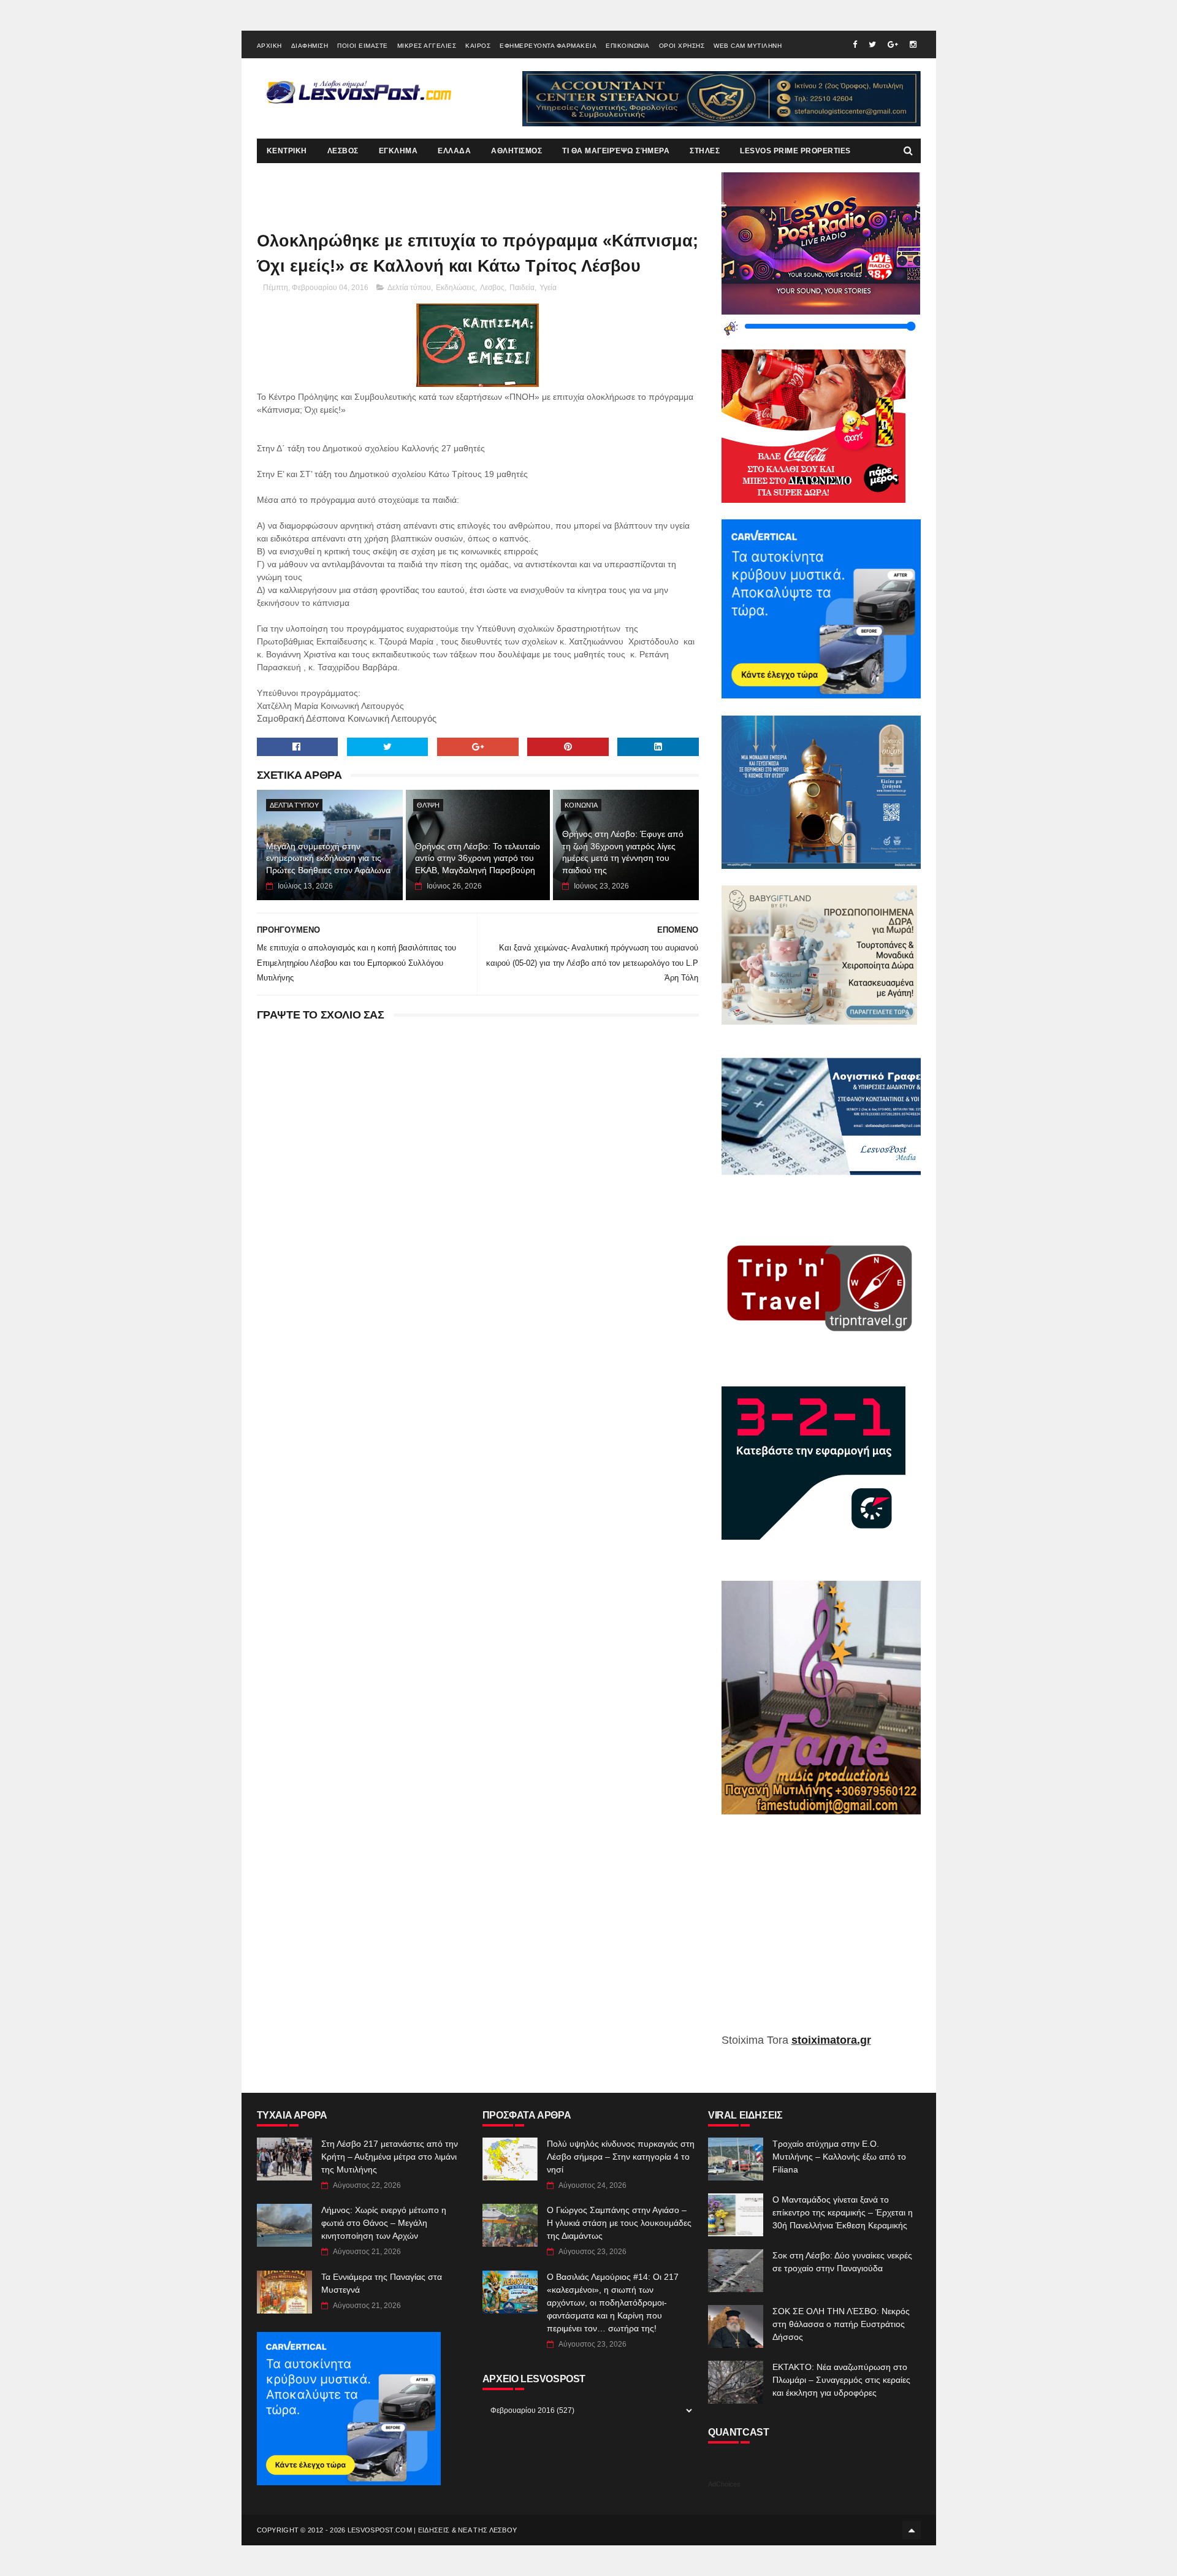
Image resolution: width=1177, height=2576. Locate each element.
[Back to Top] (912, 2530)
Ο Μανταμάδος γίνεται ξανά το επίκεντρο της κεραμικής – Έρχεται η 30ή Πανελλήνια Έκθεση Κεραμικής (843, 2212)
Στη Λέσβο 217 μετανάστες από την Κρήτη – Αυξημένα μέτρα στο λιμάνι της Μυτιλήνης (390, 2157)
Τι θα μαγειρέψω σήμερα (616, 151)
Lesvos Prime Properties (795, 151)
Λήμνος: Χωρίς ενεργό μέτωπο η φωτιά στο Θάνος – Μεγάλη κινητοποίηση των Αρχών (384, 2223)
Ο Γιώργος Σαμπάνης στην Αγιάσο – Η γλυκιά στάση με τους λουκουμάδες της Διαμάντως (619, 2223)
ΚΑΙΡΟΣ (478, 46)
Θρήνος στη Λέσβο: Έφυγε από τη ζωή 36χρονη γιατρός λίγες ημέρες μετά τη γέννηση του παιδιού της (623, 852)
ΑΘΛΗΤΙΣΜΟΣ (516, 151)
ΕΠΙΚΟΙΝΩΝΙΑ (628, 46)
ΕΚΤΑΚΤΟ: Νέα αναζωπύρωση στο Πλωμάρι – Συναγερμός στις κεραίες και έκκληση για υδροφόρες (841, 2380)
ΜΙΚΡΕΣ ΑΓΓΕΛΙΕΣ (427, 46)
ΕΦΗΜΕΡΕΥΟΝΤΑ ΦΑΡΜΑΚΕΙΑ (548, 46)
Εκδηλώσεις (455, 288)
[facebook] (855, 44)
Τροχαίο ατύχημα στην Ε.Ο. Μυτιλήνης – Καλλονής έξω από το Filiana (839, 2157)
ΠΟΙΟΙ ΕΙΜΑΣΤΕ (363, 46)
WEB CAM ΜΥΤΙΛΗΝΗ (748, 46)
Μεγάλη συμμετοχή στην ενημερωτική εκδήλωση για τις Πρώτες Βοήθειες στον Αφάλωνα (328, 858)
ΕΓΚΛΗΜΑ (398, 151)
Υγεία (548, 288)
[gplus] (893, 44)
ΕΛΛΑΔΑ (454, 151)
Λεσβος (492, 288)
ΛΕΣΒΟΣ (343, 151)
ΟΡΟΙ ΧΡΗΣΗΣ (682, 46)
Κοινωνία (581, 805)
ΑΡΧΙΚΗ (269, 46)
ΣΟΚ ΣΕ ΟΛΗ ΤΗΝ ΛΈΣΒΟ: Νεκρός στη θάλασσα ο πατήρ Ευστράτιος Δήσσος (841, 2324)
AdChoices (724, 2484)
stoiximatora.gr (831, 2040)
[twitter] (872, 44)
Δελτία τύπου (409, 288)
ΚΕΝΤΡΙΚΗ (287, 151)
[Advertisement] (821, 1933)
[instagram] (913, 44)
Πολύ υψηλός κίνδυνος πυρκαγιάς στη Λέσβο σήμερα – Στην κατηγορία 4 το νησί (621, 2157)
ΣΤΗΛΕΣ (705, 151)
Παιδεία (522, 288)
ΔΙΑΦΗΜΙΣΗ (310, 46)
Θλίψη (428, 805)
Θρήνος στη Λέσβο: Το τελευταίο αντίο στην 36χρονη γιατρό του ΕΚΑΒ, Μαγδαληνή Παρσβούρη (478, 858)
